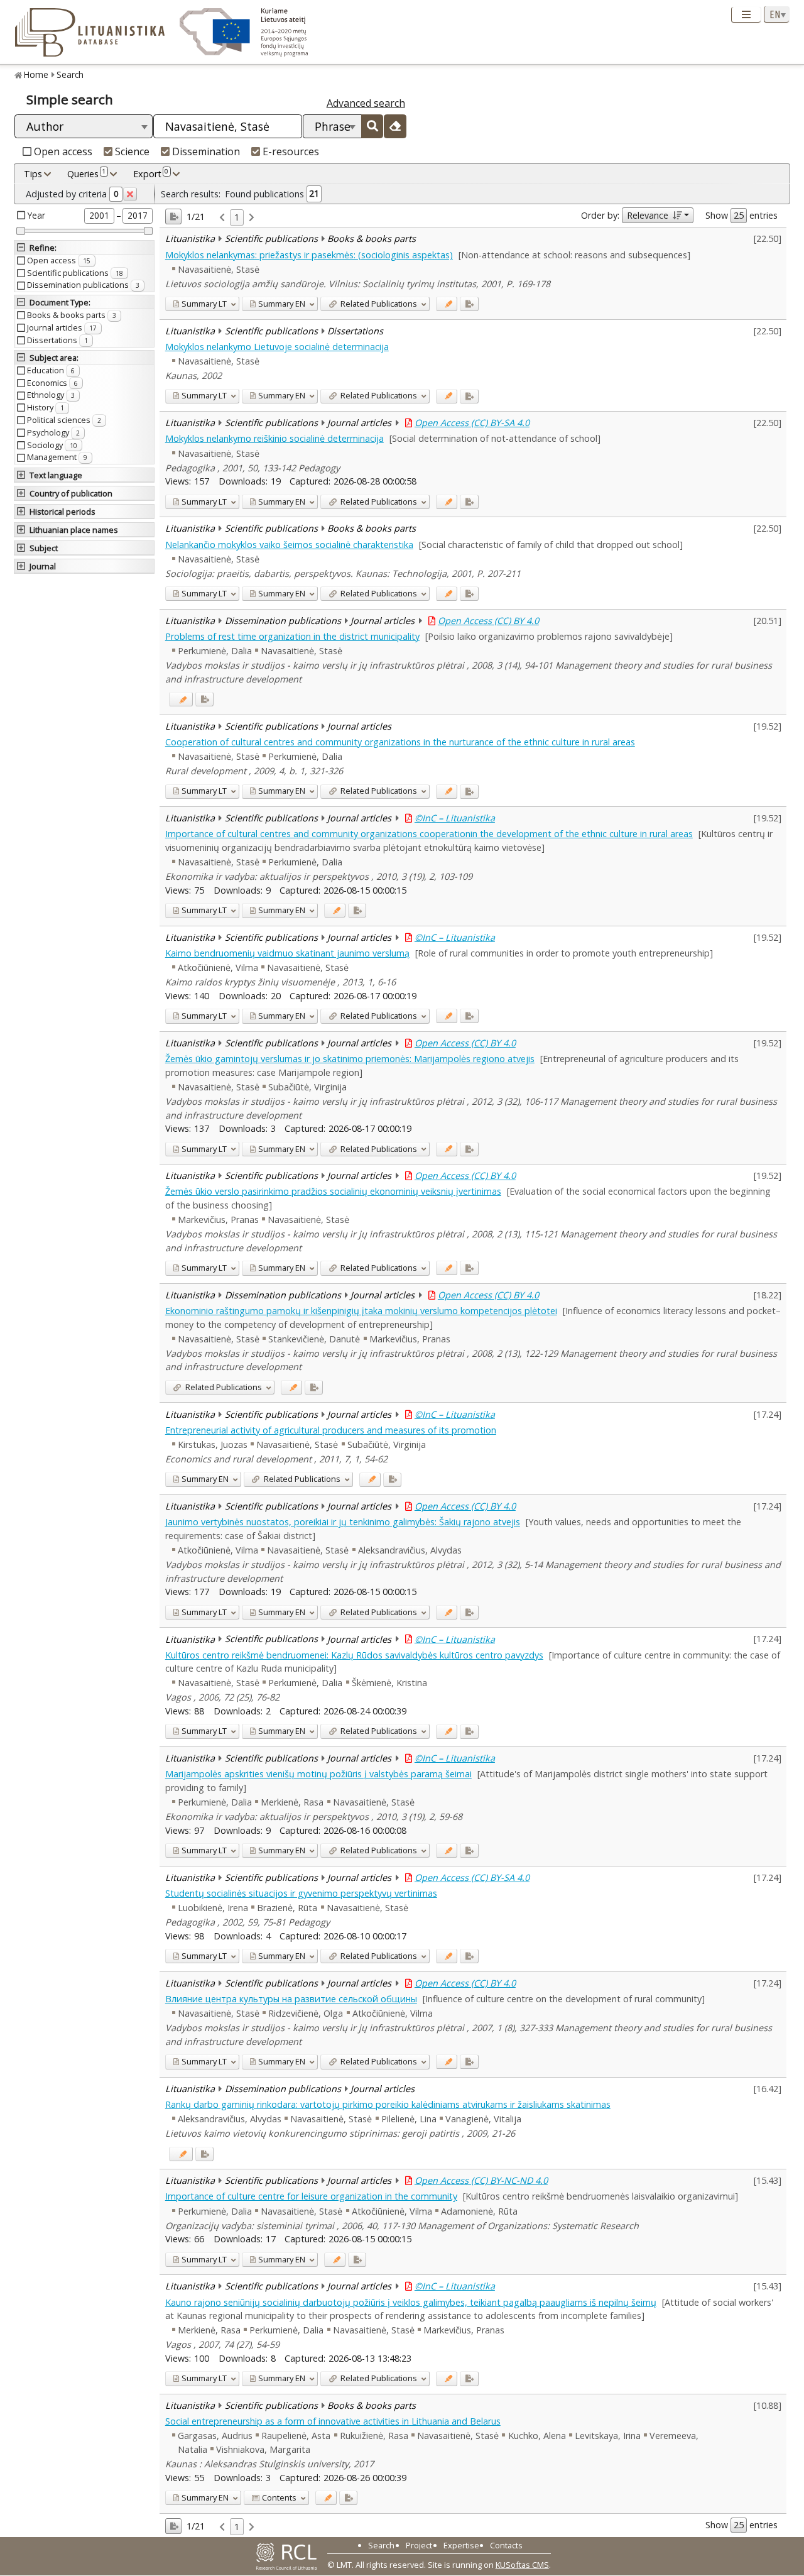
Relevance (648, 215)
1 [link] (237, 217)
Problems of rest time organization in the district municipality (292, 636)
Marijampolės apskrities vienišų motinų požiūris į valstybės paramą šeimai (318, 1774)
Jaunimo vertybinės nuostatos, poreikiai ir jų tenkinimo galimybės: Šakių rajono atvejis (343, 1522)
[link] (222, 218)
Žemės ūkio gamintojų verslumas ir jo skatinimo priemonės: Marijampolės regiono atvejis (350, 1059)
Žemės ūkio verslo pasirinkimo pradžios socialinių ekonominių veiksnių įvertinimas (333, 1191)
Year (36, 215)
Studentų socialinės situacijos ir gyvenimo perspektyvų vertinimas (301, 1893)
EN (282, 304)
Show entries (742, 215)
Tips (33, 174)
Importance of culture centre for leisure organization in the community (311, 2196)
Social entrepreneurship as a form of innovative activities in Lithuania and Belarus (333, 2421)
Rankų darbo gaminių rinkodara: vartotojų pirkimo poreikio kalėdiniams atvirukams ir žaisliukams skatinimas (388, 2104)
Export (151, 173)
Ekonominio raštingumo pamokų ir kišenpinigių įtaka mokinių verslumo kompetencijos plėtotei (361, 1311)
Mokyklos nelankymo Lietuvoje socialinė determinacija (277, 347)
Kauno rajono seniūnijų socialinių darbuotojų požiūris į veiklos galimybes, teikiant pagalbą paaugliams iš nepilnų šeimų (411, 2302)
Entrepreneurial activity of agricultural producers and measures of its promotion (331, 1430)
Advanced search (366, 103)
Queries (86, 173)
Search (70, 74)
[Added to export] (469, 304)
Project (419, 2545)
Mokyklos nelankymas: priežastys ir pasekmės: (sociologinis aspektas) (309, 255)
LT (204, 304)
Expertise (461, 2545)
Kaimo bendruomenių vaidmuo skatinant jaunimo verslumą (287, 953)
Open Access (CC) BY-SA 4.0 (472, 423)
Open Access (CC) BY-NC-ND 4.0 (481, 2180)
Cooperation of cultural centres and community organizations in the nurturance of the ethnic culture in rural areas (400, 742)
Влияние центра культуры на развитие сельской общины (291, 1999)
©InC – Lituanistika (455, 818)
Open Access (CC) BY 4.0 (488, 621)
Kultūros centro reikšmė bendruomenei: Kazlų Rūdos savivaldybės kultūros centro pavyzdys (354, 1655)
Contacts (506, 2545)
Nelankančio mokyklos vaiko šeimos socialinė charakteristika (289, 545)
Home (36, 74)
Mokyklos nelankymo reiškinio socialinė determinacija (274, 438)
